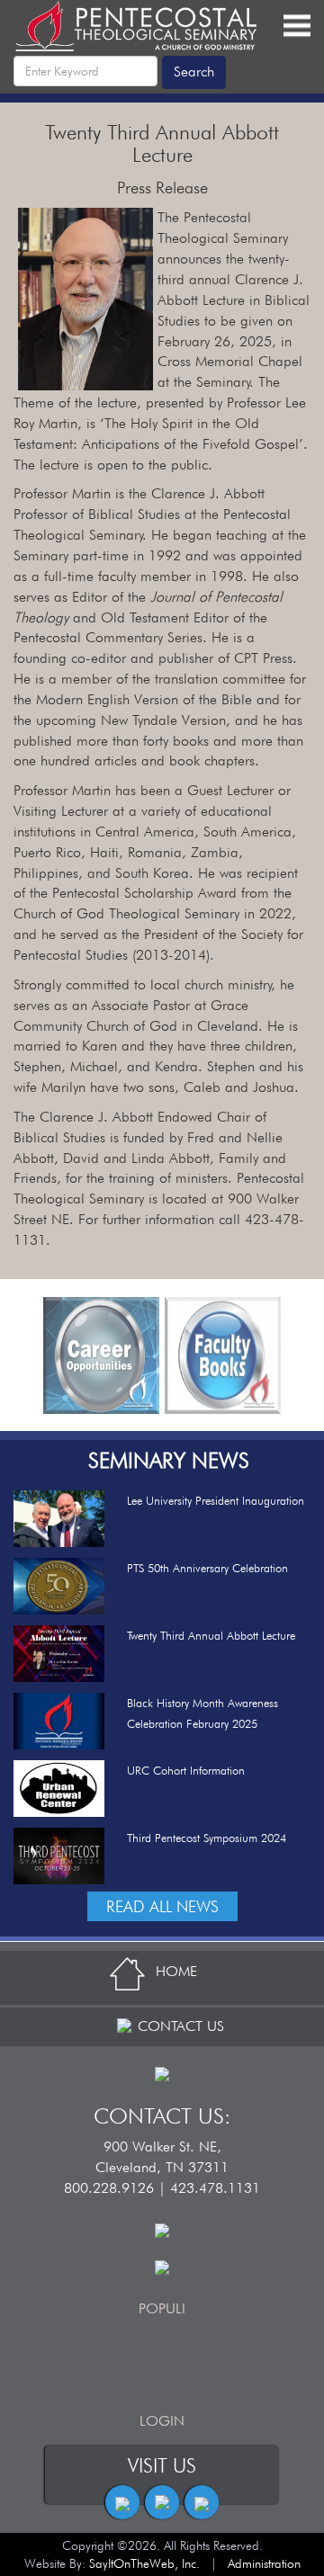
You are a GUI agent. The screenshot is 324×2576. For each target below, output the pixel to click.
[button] (27, 1355)
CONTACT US (181, 2026)
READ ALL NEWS (162, 1906)
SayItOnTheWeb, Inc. (144, 2563)
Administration (264, 2563)
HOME (176, 1971)
